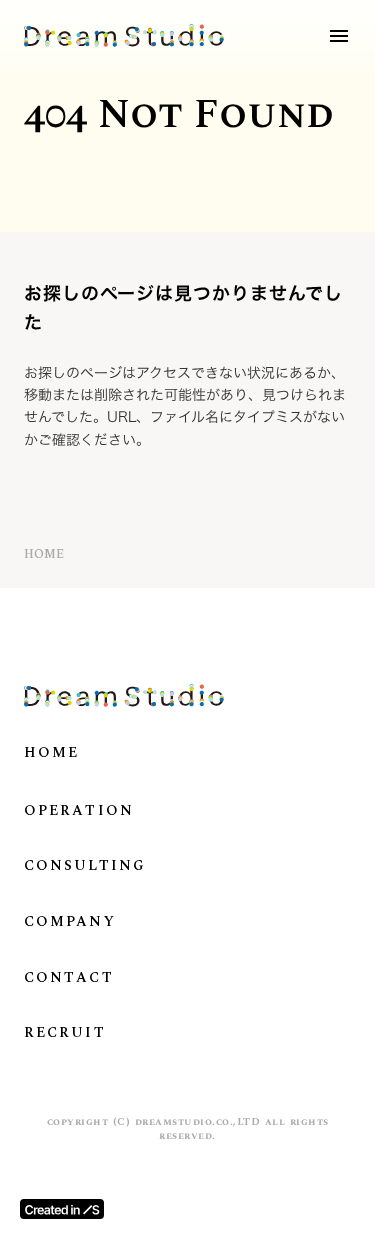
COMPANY (70, 922)
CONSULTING (85, 866)
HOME (44, 555)
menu (339, 36)
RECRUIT (65, 1033)
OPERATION (79, 811)
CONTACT (69, 978)
